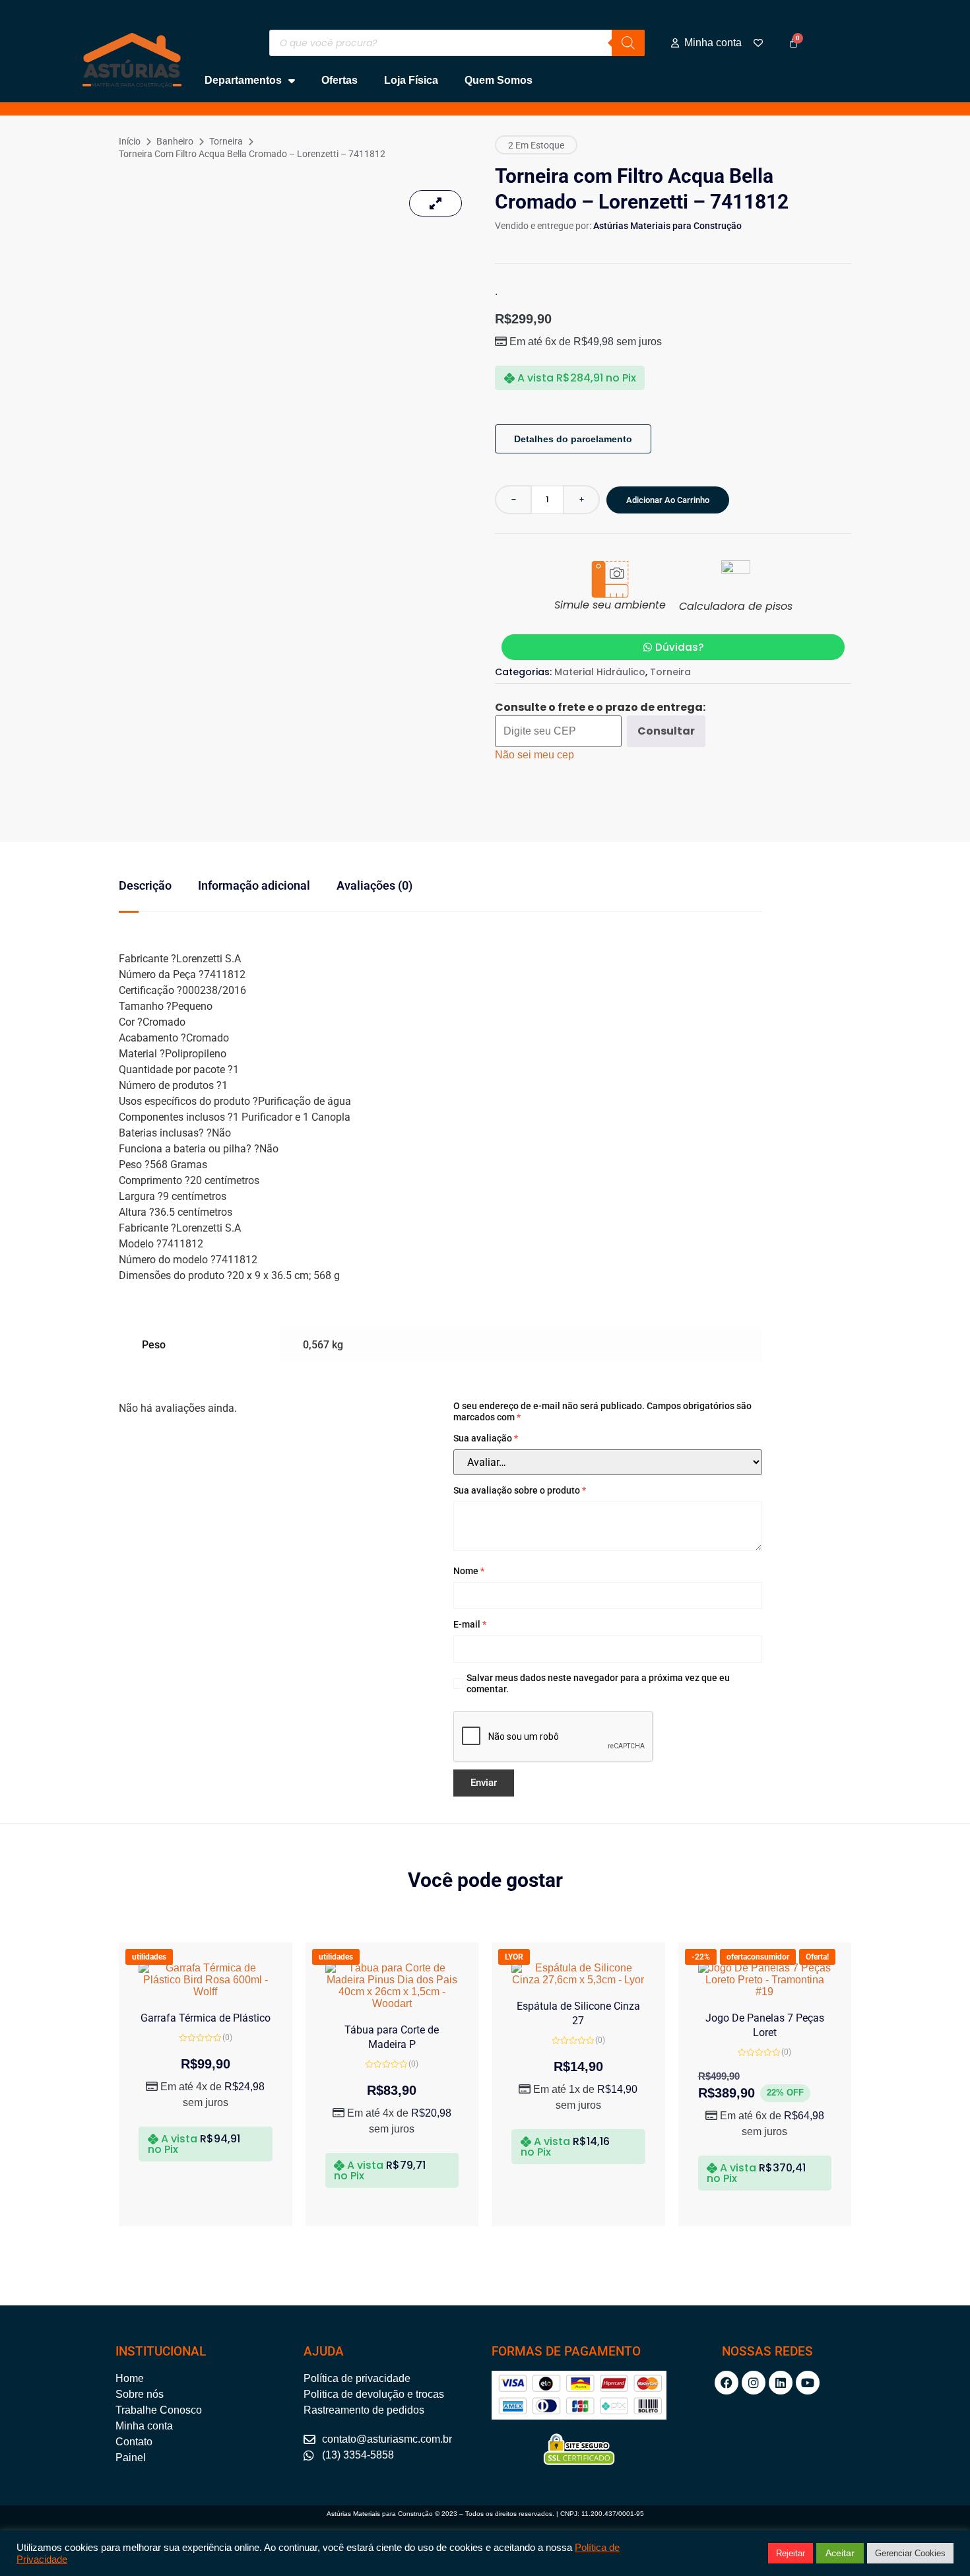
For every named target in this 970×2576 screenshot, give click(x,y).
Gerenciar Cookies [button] (910, 2553)
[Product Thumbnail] (436, 203)
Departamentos (243, 80)
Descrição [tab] (145, 885)
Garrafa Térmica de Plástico (206, 2018)
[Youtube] (808, 2383)
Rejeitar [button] (791, 2553)
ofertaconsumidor (758, 1957)
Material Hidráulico (600, 672)
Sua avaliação (486, 1438)
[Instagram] (754, 2383)
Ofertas (339, 80)
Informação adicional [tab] (254, 885)
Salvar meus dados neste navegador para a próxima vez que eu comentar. (598, 1683)
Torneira (226, 141)
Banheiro (175, 141)
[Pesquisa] (628, 43)
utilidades (149, 1957)
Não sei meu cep (534, 755)
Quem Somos (499, 80)
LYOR (514, 1957)
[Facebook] (727, 2383)
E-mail (470, 1624)
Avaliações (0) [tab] (374, 885)
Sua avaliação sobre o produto (520, 1490)
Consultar (666, 731)
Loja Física (411, 80)
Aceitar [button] (840, 2553)
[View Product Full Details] (206, 1992)
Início (130, 141)
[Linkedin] (781, 2383)
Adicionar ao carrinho (668, 500)
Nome (469, 1571)
